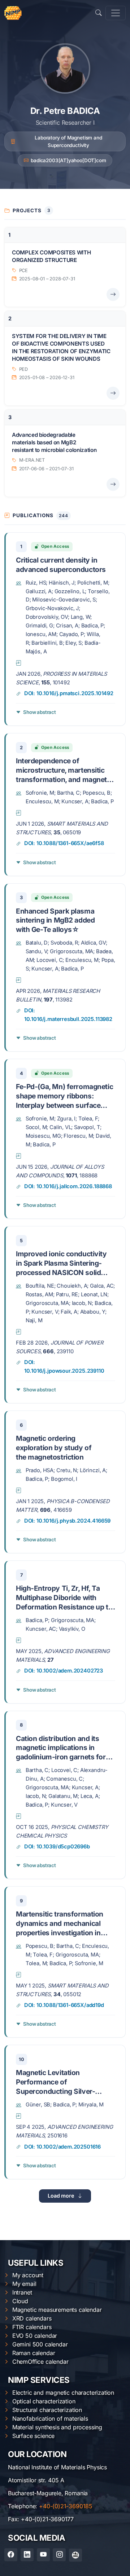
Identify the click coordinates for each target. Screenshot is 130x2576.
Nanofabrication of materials (50, 2419)
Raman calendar (34, 2353)
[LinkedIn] (27, 2555)
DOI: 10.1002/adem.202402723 (64, 1671)
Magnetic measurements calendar (57, 2310)
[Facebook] (11, 2555)
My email (24, 2284)
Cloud (20, 2301)
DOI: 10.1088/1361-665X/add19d (64, 2005)
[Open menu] (116, 13)
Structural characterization (47, 2410)
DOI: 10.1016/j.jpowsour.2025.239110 (64, 1367)
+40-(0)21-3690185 (66, 2506)
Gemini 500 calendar (40, 2344)
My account (28, 2275)
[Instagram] (59, 2555)
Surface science (33, 2436)
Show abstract (40, 712)
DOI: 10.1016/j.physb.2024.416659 (67, 1521)
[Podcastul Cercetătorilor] (75, 2555)
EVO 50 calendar (35, 2336)
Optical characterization (44, 2401)
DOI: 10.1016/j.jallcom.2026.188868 (68, 1186)
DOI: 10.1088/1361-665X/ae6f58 (64, 843)
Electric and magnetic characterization (63, 2393)
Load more (61, 2196)
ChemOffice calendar (40, 2362)
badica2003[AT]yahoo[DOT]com (68, 160)
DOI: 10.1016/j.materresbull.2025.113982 (68, 1015)
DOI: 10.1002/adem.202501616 (62, 2147)
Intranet (22, 2292)
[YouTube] (43, 2555)
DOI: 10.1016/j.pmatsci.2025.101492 (69, 693)
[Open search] (99, 13)
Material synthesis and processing (57, 2427)
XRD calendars (32, 2318)
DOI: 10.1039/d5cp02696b (57, 1847)
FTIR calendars (32, 2327)
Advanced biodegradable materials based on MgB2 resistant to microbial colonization (54, 443)
